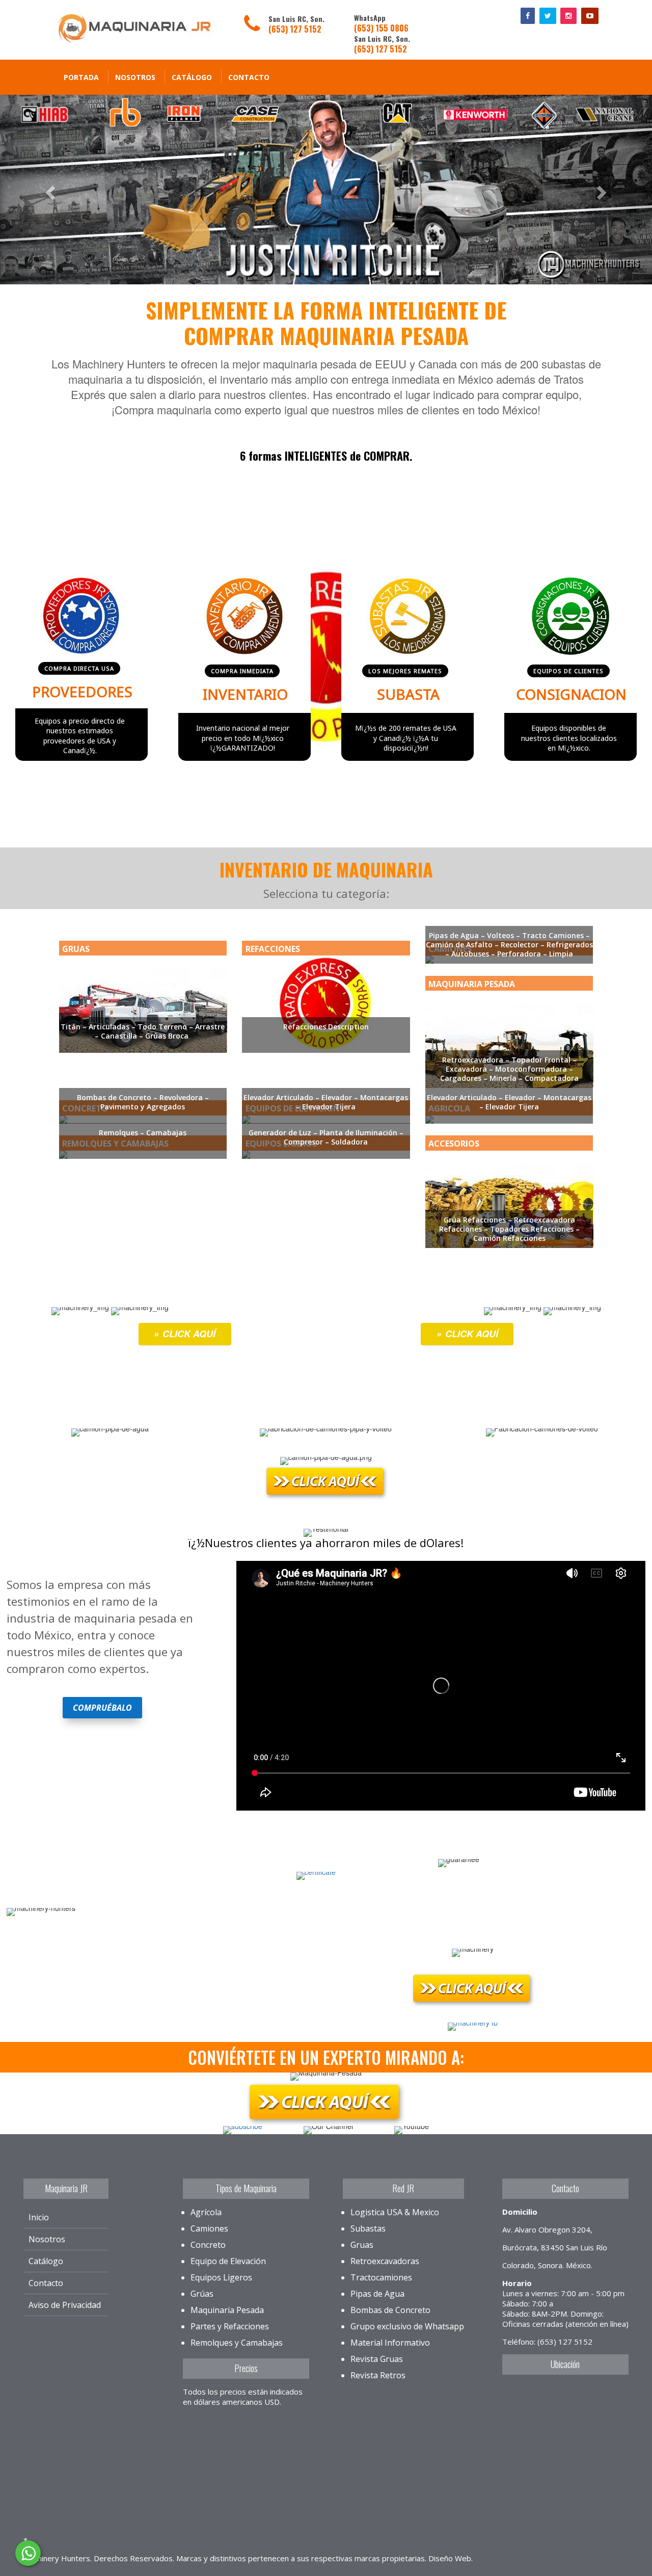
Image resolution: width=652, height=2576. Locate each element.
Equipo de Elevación (228, 2261)
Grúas (202, 2294)
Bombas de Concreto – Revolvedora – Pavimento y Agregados (143, 1102)
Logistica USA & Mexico (395, 2212)
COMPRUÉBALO (102, 1708)
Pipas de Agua (377, 2294)
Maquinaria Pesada (227, 2310)
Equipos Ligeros (221, 2277)
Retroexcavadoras (385, 2261)
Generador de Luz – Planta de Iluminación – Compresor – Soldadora (326, 1137)
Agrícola (206, 2212)
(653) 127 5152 (295, 29)
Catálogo (192, 77)
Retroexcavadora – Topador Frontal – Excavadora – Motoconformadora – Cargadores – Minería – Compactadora (509, 1069)
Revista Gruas (377, 2359)
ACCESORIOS (454, 1144)
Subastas (368, 2228)
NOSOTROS (135, 77)
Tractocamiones (381, 2277)
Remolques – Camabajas (143, 1133)
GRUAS (76, 949)
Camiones (209, 2228)
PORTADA (81, 77)
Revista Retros (378, 2375)
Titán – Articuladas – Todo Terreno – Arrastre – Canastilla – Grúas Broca (143, 1031)
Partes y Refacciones (230, 2326)
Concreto (208, 2245)
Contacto (249, 77)
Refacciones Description (326, 1027)
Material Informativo (390, 2343)
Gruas (362, 2245)
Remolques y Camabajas (237, 2343)
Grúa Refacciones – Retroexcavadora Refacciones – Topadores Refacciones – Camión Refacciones (509, 1229)
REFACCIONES (273, 949)
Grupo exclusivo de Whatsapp (407, 2326)
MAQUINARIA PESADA (472, 984)
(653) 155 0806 (381, 28)
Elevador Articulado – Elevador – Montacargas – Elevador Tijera (326, 1102)
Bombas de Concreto (390, 2310)
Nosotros (47, 2239)
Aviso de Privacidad (65, 2305)
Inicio (39, 2217)
